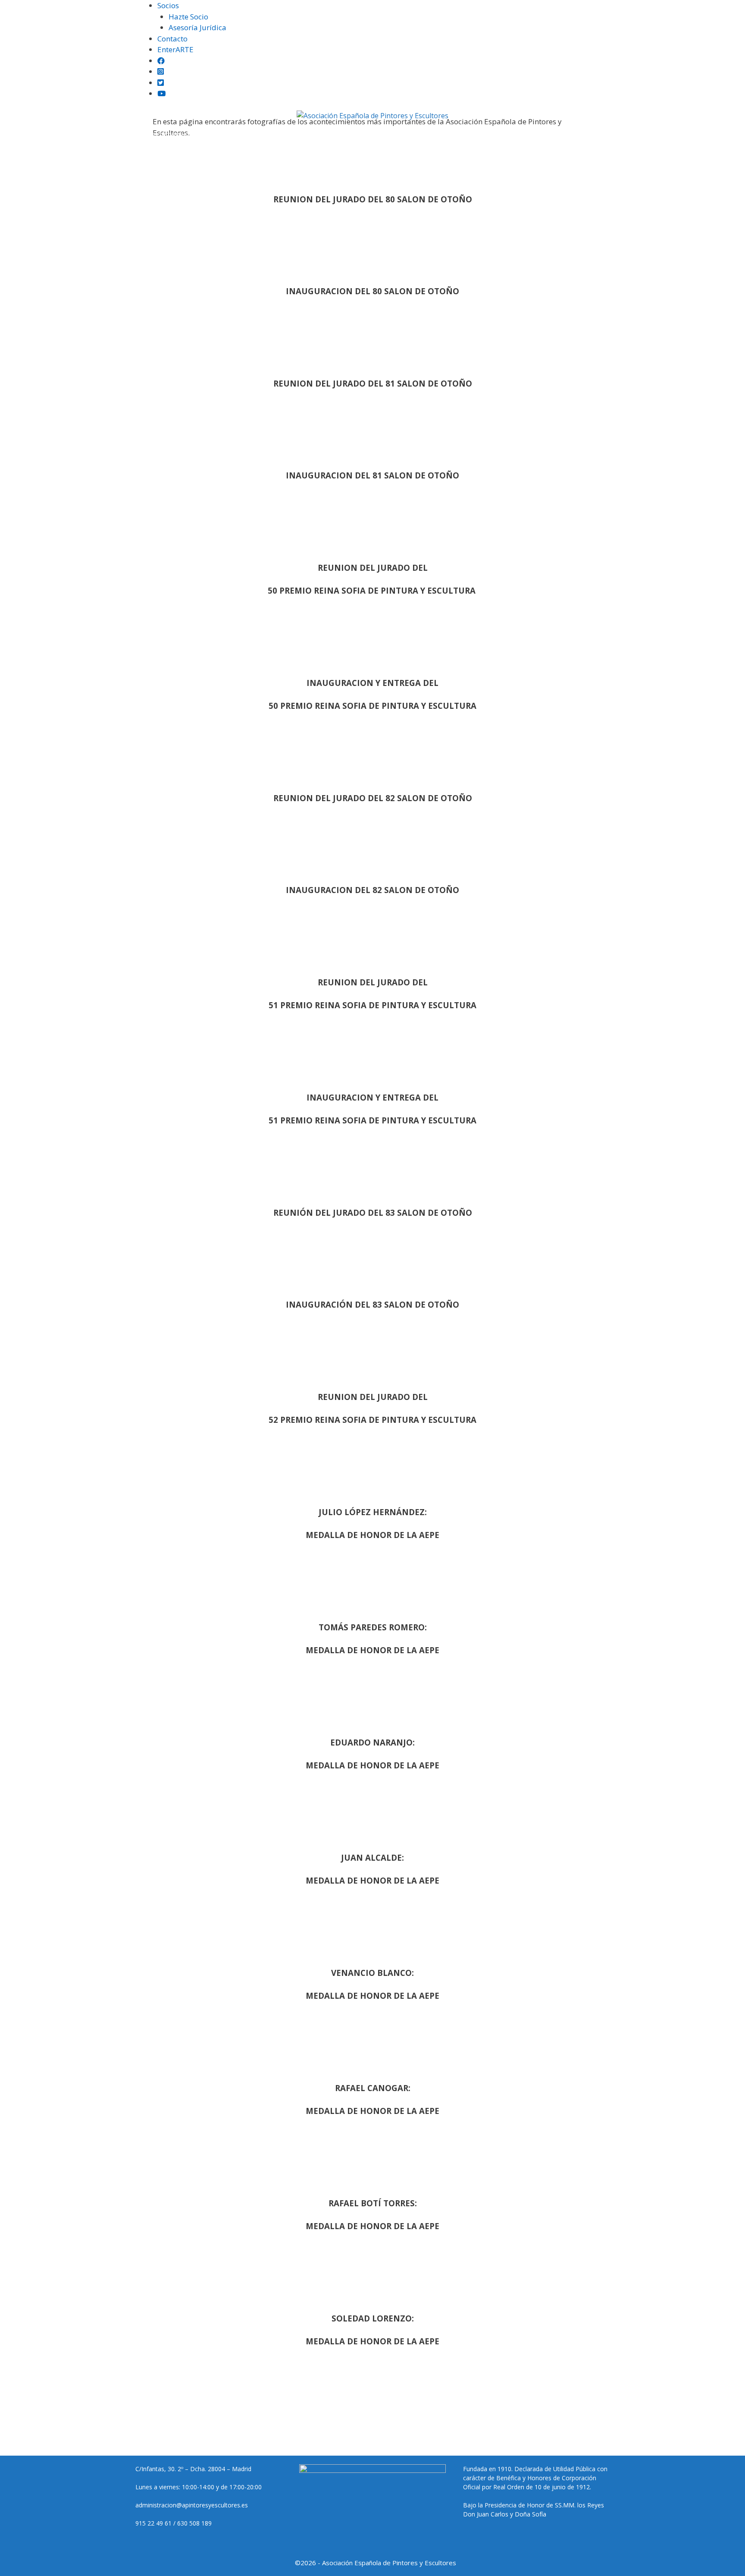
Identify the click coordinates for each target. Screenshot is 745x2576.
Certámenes (167, 134)
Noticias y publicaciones (324, 134)
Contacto (172, 39)
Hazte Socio (188, 17)
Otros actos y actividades (600, 134)
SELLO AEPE (401, 134)
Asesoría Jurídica (197, 27)
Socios (168, 5)
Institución (112, 134)
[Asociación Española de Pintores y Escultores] (372, 116)
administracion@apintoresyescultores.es (192, 2505)
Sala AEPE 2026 (453, 134)
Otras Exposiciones (236, 134)
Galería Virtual (519, 134)
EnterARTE (175, 49)
